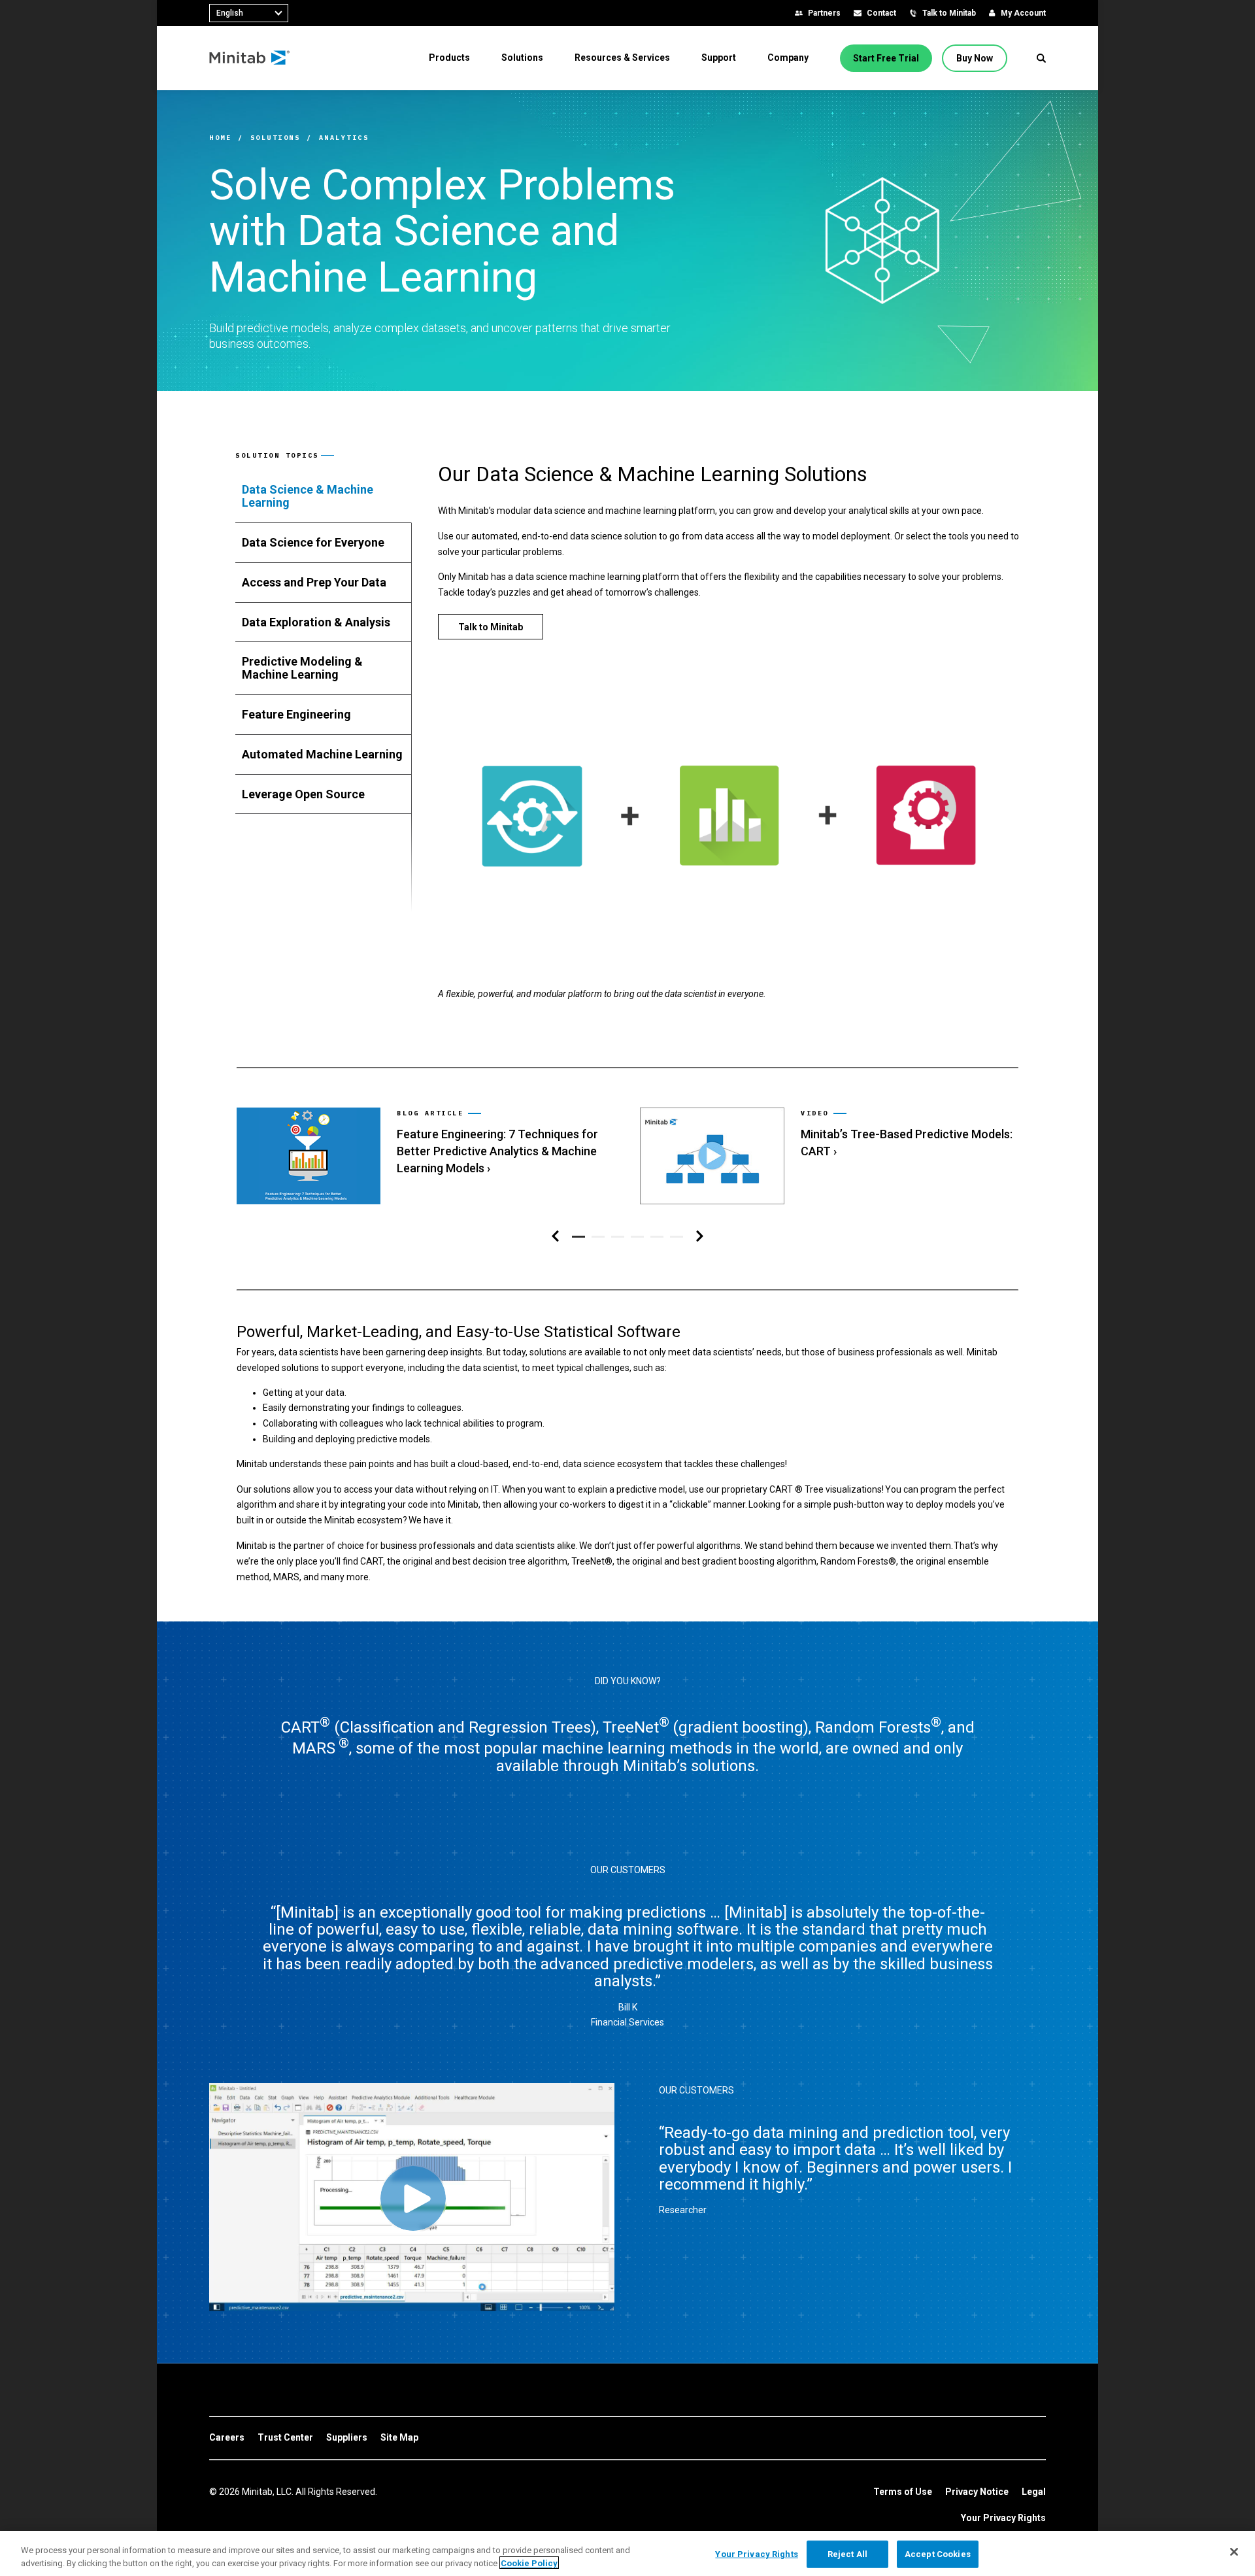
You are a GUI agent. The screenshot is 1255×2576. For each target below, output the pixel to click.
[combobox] (249, 13)
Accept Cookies (938, 2554)
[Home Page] (250, 58)
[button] (1041, 58)
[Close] (1234, 2552)
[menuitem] (449, 58)
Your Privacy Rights (1003, 2518)
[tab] (324, 496)
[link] (425, 1156)
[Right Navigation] (700, 1237)
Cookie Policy (529, 2563)
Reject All (847, 2554)
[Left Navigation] (555, 1237)
